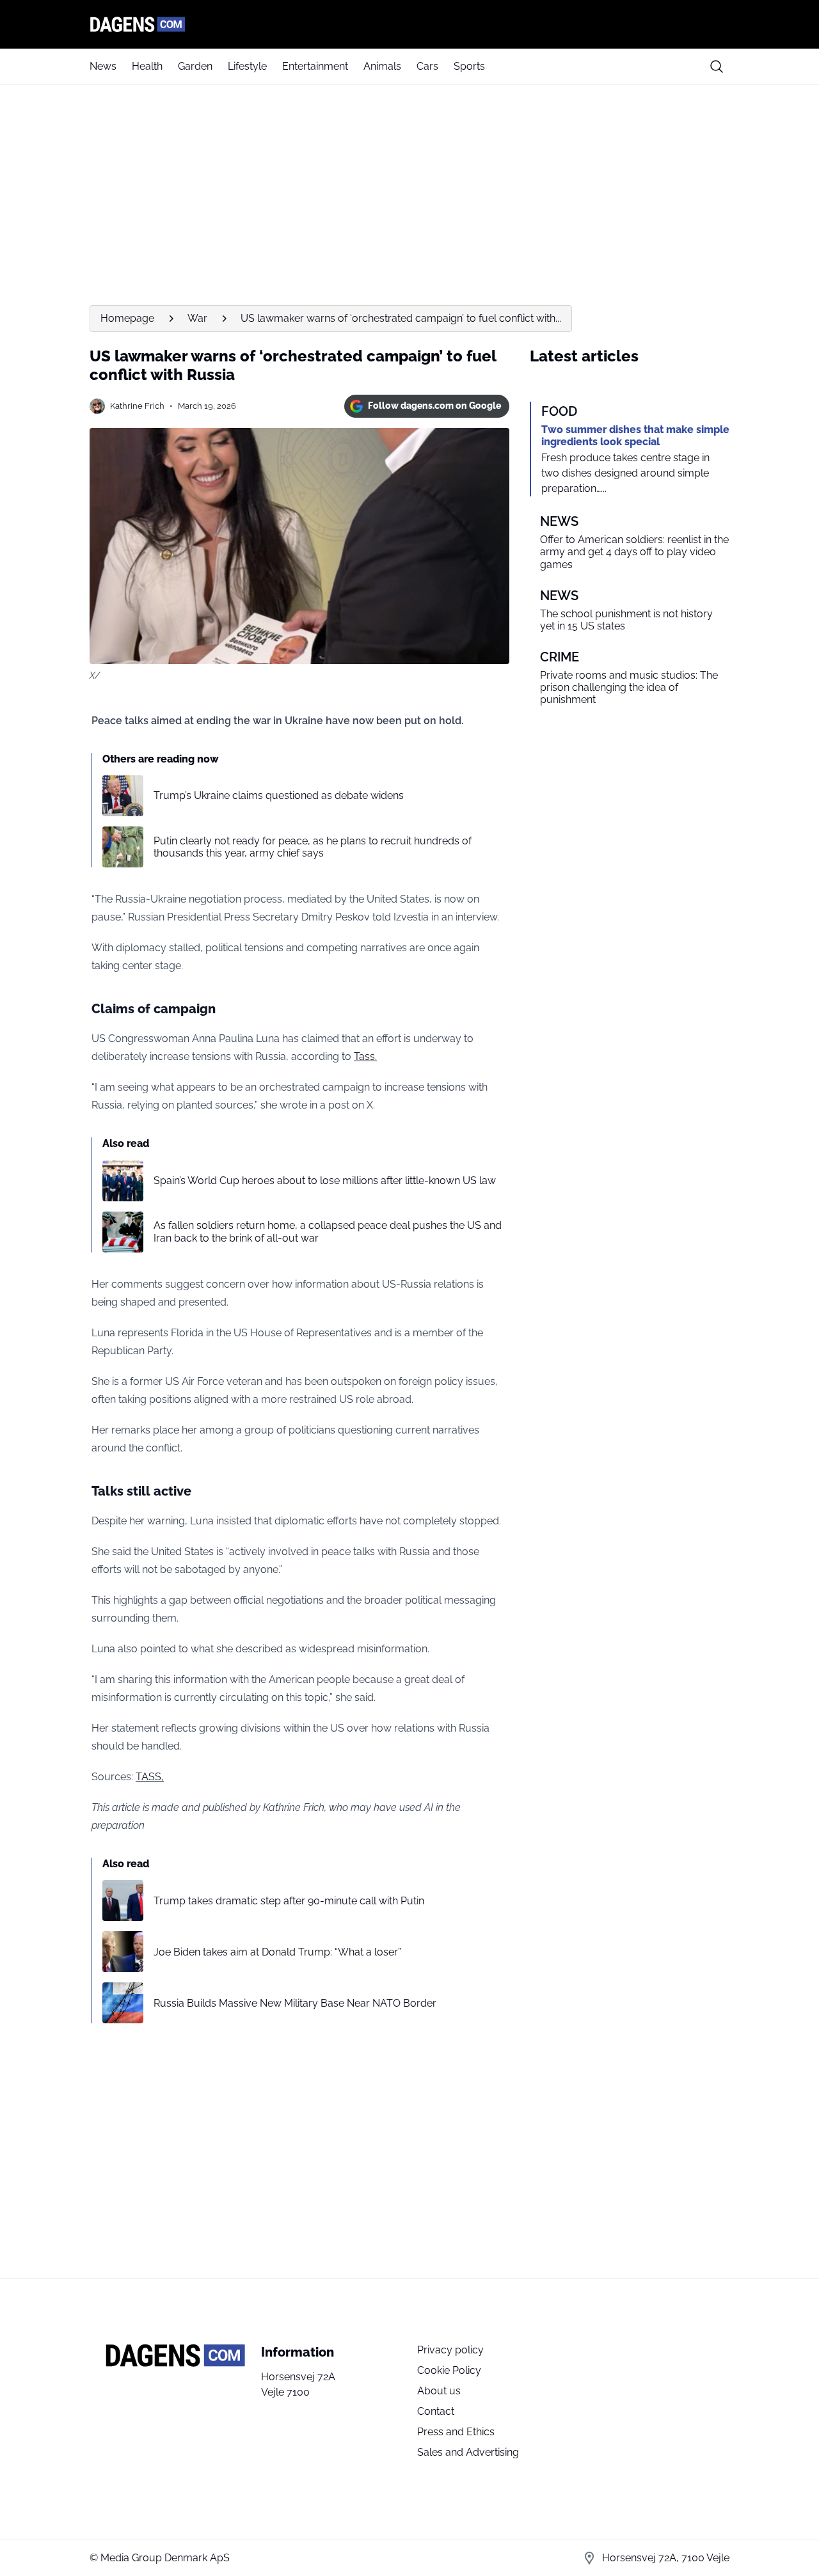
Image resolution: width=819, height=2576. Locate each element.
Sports (469, 66)
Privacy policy (450, 2350)
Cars (427, 66)
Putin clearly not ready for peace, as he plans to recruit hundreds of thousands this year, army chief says (313, 847)
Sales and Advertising (468, 2452)
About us (439, 2391)
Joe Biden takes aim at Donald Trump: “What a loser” (277, 1952)
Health (147, 66)
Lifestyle (247, 66)
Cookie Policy (449, 2370)
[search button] (717, 67)
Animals (382, 66)
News (103, 66)
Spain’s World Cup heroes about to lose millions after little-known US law (325, 1181)
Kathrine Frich (137, 406)
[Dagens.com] (409, 24)
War (197, 318)
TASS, (150, 1777)
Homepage (127, 318)
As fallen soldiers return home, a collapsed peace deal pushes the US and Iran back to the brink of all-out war (328, 1231)
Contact (436, 2411)
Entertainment (315, 66)
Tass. (365, 1056)
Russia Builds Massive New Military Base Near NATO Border (295, 2003)
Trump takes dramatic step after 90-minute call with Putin (289, 1901)
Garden (195, 66)
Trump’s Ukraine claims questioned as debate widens (279, 795)
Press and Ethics (456, 2432)
